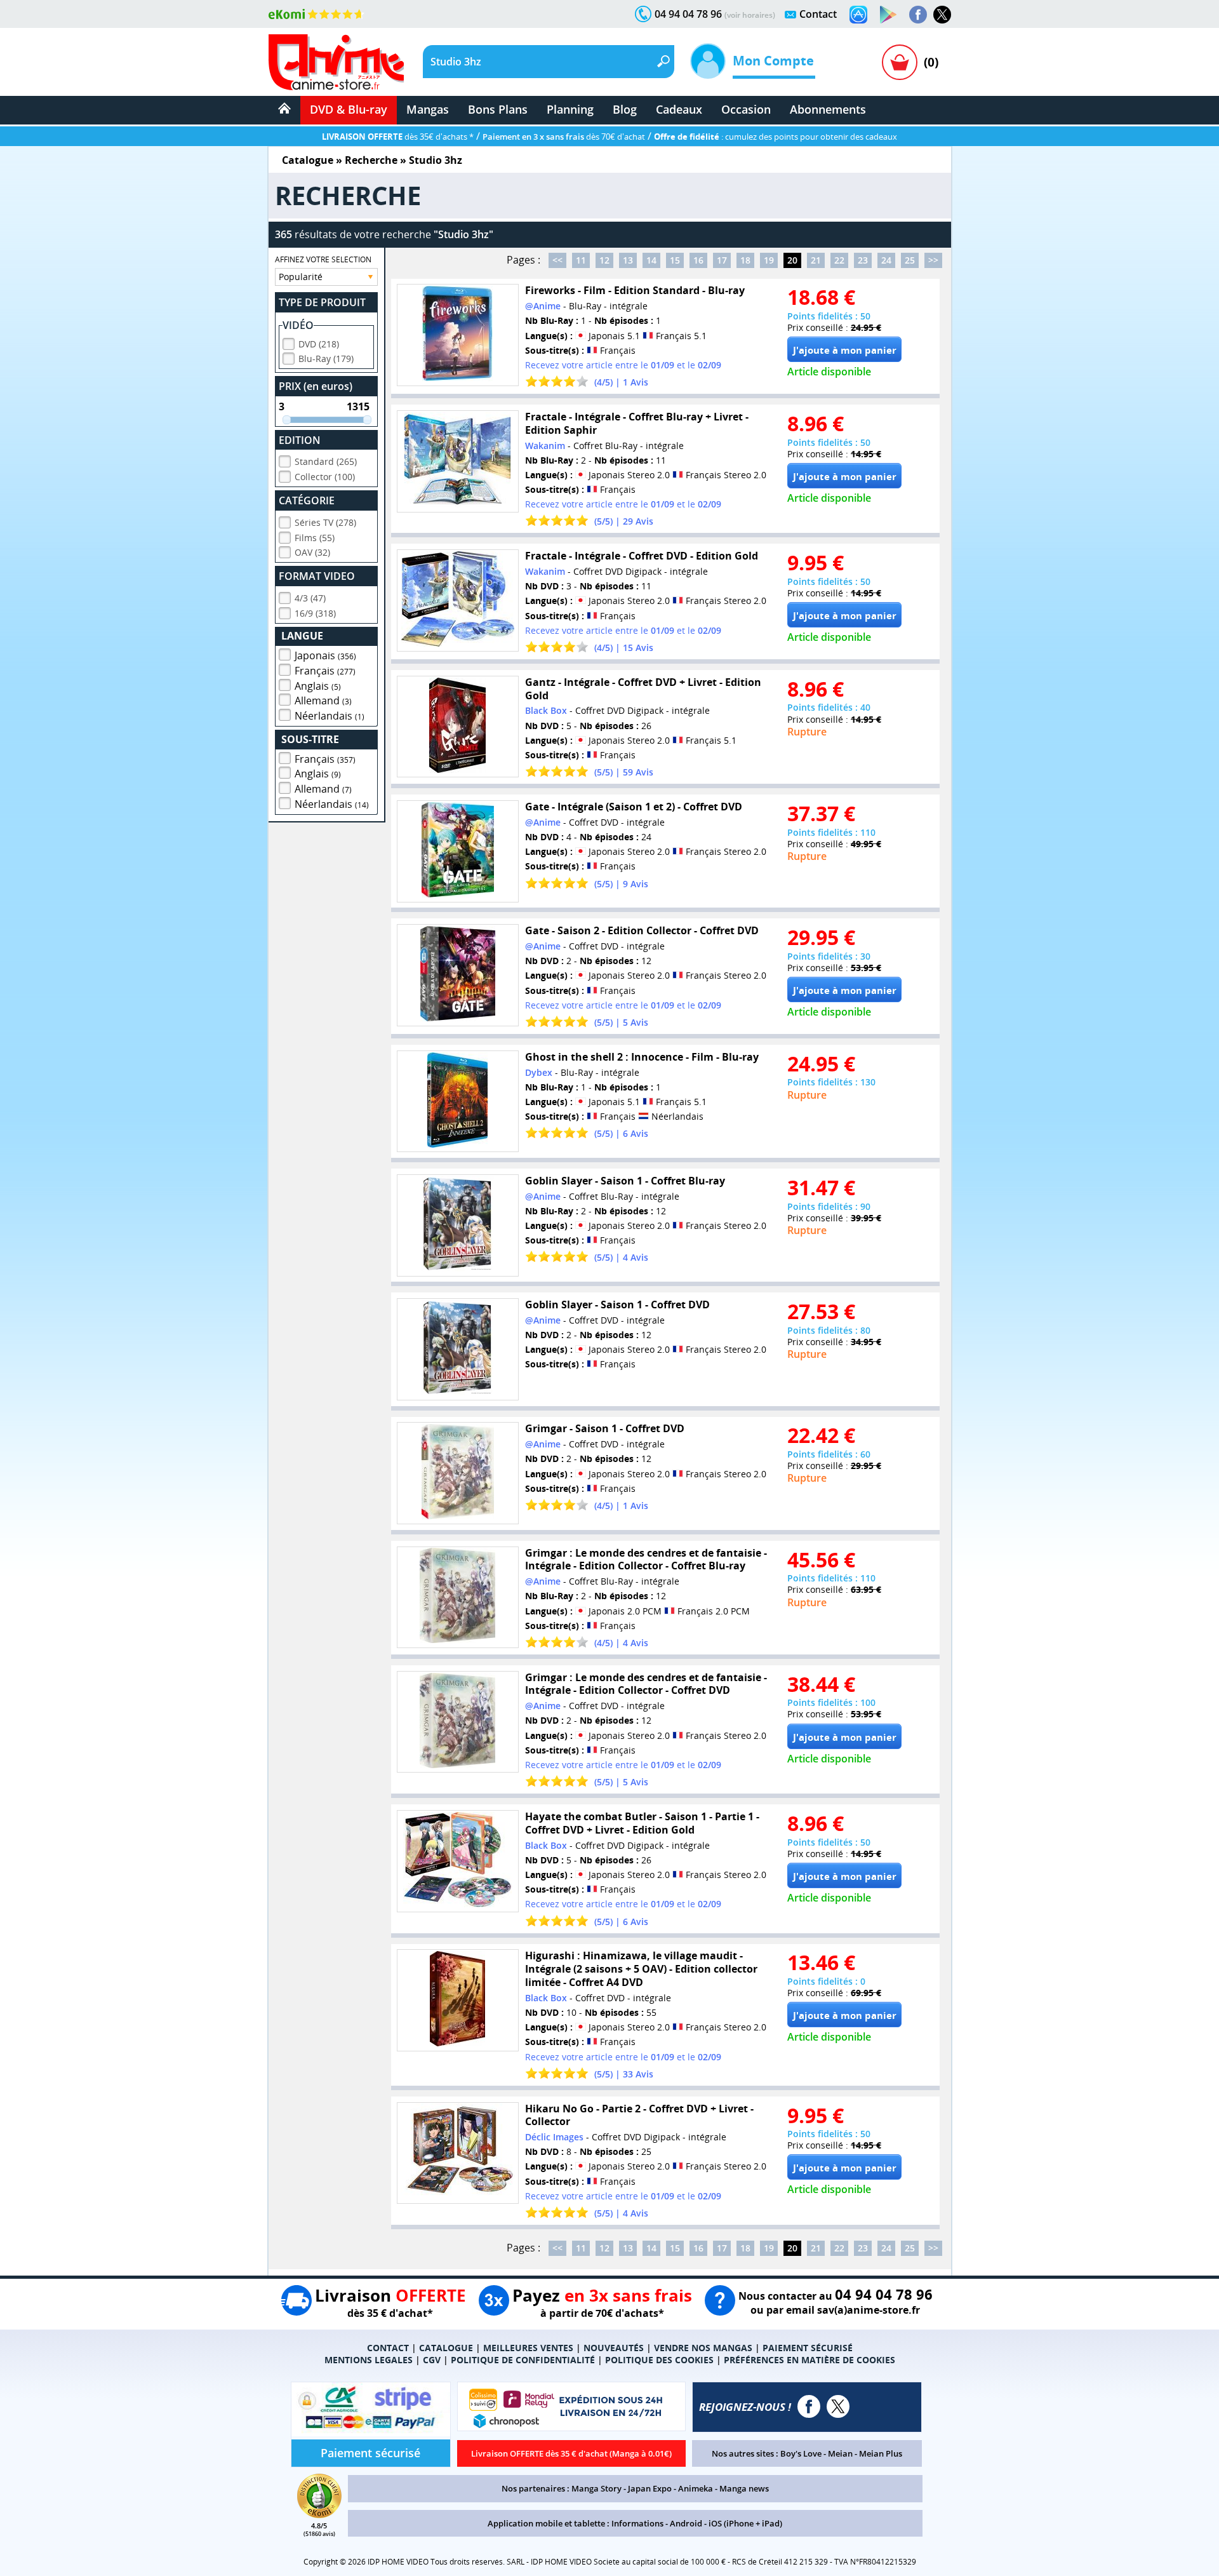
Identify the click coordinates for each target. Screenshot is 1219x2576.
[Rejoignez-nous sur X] (942, 15)
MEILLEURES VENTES (528, 2348)
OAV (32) (312, 552)
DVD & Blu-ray (349, 109)
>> (933, 260)
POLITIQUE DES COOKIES (659, 2360)
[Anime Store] (336, 62)
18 (745, 260)
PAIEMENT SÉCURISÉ (808, 2348)
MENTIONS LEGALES (369, 2360)
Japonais (325, 655)
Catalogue (308, 160)
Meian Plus (881, 2453)
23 (863, 260)
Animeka (696, 2488)
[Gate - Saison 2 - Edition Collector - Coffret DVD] (458, 975)
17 (722, 260)
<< (557, 260)
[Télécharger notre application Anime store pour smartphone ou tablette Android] (888, 15)
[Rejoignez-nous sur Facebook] (918, 15)
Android (686, 2523)
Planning (570, 109)
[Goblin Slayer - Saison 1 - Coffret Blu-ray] (458, 1225)
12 (604, 260)
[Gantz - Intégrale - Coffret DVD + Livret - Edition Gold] (458, 727)
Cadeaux (679, 109)
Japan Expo (650, 2488)
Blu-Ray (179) (326, 359)
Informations (637, 2523)
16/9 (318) (315, 613)
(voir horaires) (750, 15)
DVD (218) (319, 344)
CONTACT (388, 2348)
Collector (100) (325, 477)
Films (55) (315, 538)
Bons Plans (498, 109)
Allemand (323, 701)
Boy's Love (801, 2453)
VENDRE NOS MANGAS (703, 2348)
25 (910, 260)
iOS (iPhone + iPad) (745, 2523)
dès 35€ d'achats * (398, 137)
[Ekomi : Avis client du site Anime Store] (319, 2514)
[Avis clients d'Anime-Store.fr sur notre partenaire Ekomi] (316, 14)
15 (675, 260)
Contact (818, 14)
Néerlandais (330, 716)
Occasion (746, 109)
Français (325, 671)
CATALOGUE (446, 2348)
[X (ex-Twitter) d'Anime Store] (838, 2406)
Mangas (428, 109)
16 (698, 260)
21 (816, 260)
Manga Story (596, 2488)
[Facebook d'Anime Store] (809, 2406)
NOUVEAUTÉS (614, 2348)
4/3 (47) (310, 598)
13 (628, 260)
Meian (840, 2453)
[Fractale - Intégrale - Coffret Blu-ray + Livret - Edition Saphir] (458, 461)
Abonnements (828, 109)
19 (769, 260)
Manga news (744, 2488)
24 (886, 260)
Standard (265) (326, 461)
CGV (432, 2360)
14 (651, 260)
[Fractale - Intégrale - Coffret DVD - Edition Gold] (458, 600)
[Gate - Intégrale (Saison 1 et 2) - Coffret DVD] (458, 851)
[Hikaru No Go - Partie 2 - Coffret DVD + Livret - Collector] (458, 2153)
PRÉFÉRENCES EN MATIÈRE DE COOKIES (809, 2360)
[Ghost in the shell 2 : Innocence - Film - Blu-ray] (458, 1102)
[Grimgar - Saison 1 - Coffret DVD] (458, 1473)
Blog (625, 109)
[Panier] (900, 62)
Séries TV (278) (325, 522)
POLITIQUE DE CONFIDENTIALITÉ (523, 2360)
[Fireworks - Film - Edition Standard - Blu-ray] (458, 335)
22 (839, 260)
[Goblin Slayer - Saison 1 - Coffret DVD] (458, 1349)
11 (581, 260)
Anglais (318, 686)
